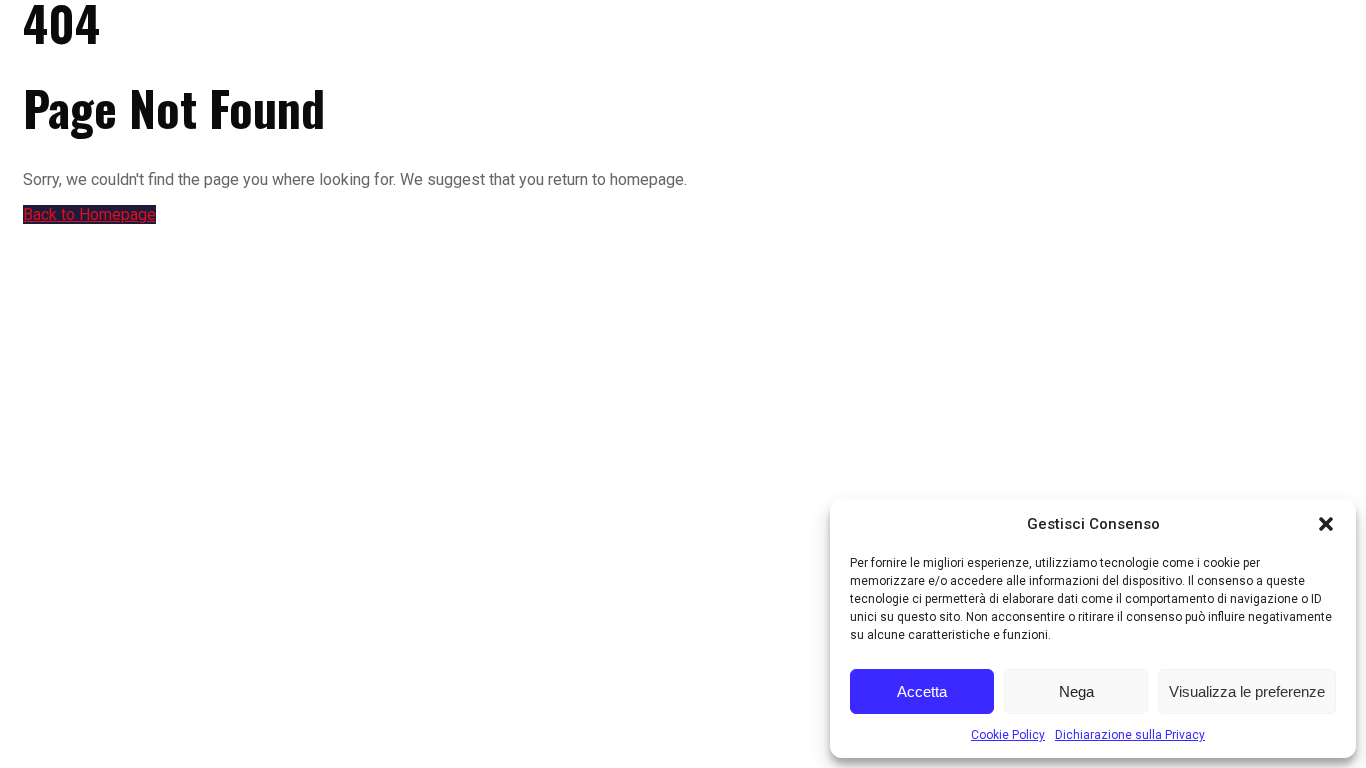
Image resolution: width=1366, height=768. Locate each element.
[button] (1326, 524)
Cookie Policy (1008, 735)
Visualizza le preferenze (1247, 691)
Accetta (922, 691)
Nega (1076, 691)
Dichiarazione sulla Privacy (1130, 735)
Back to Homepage (89, 214)
